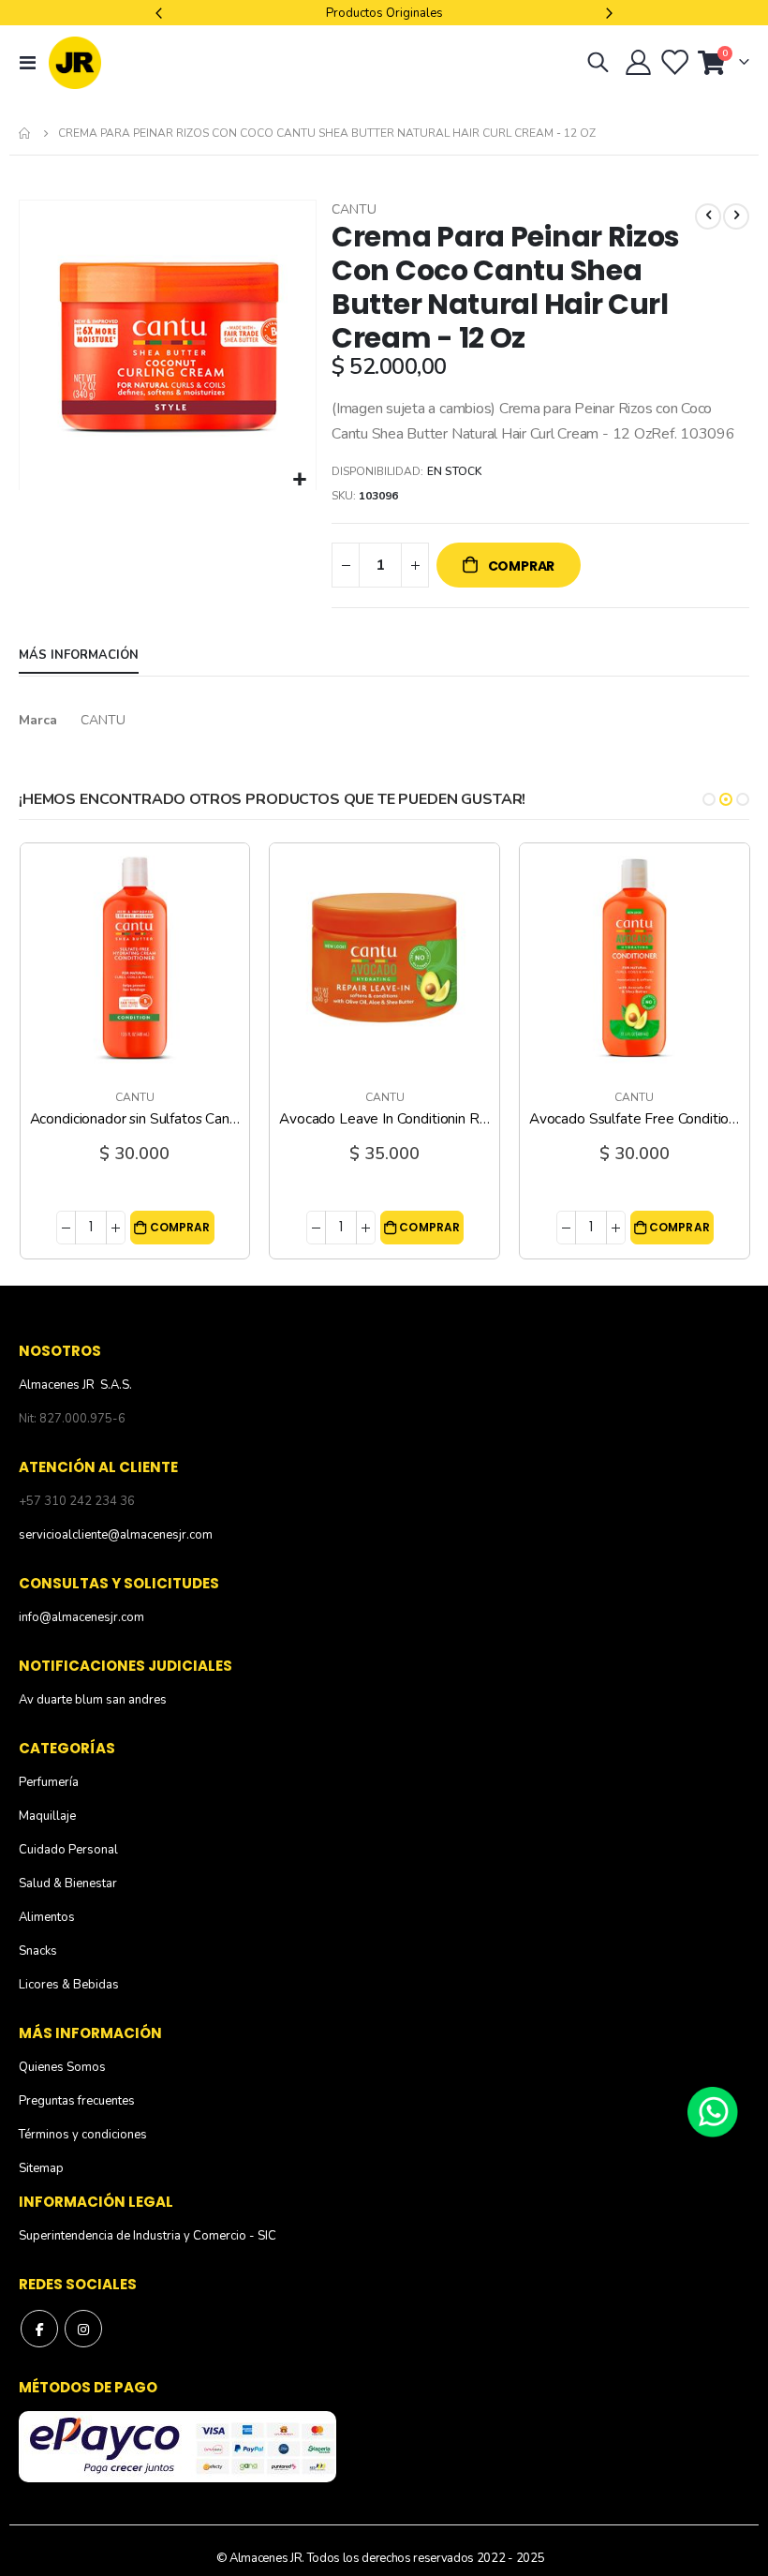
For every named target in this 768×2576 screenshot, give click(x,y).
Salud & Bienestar (68, 1884)
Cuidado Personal (68, 1850)
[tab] (79, 656)
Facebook (39, 2329)
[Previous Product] (708, 216)
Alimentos (47, 1917)
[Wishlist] (674, 63)
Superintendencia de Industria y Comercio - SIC (148, 2236)
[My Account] (638, 63)
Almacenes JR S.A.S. (75, 1385)
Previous (161, 13)
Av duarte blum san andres (93, 1700)
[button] (299, 480)
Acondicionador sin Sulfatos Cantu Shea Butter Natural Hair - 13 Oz (135, 1119)
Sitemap (41, 2168)
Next (607, 13)
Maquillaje (47, 1816)
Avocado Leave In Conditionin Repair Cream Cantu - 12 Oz (384, 1119)
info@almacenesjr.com (81, 1617)
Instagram (83, 2329)
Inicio (25, 133)
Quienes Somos (62, 2067)
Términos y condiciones (83, 2135)
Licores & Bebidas (69, 1985)
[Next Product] (736, 216)
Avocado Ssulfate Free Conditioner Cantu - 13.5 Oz (635, 1119)
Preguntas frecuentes (77, 2101)
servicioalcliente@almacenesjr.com (116, 1535)
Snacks (38, 1951)
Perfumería (49, 1782)
